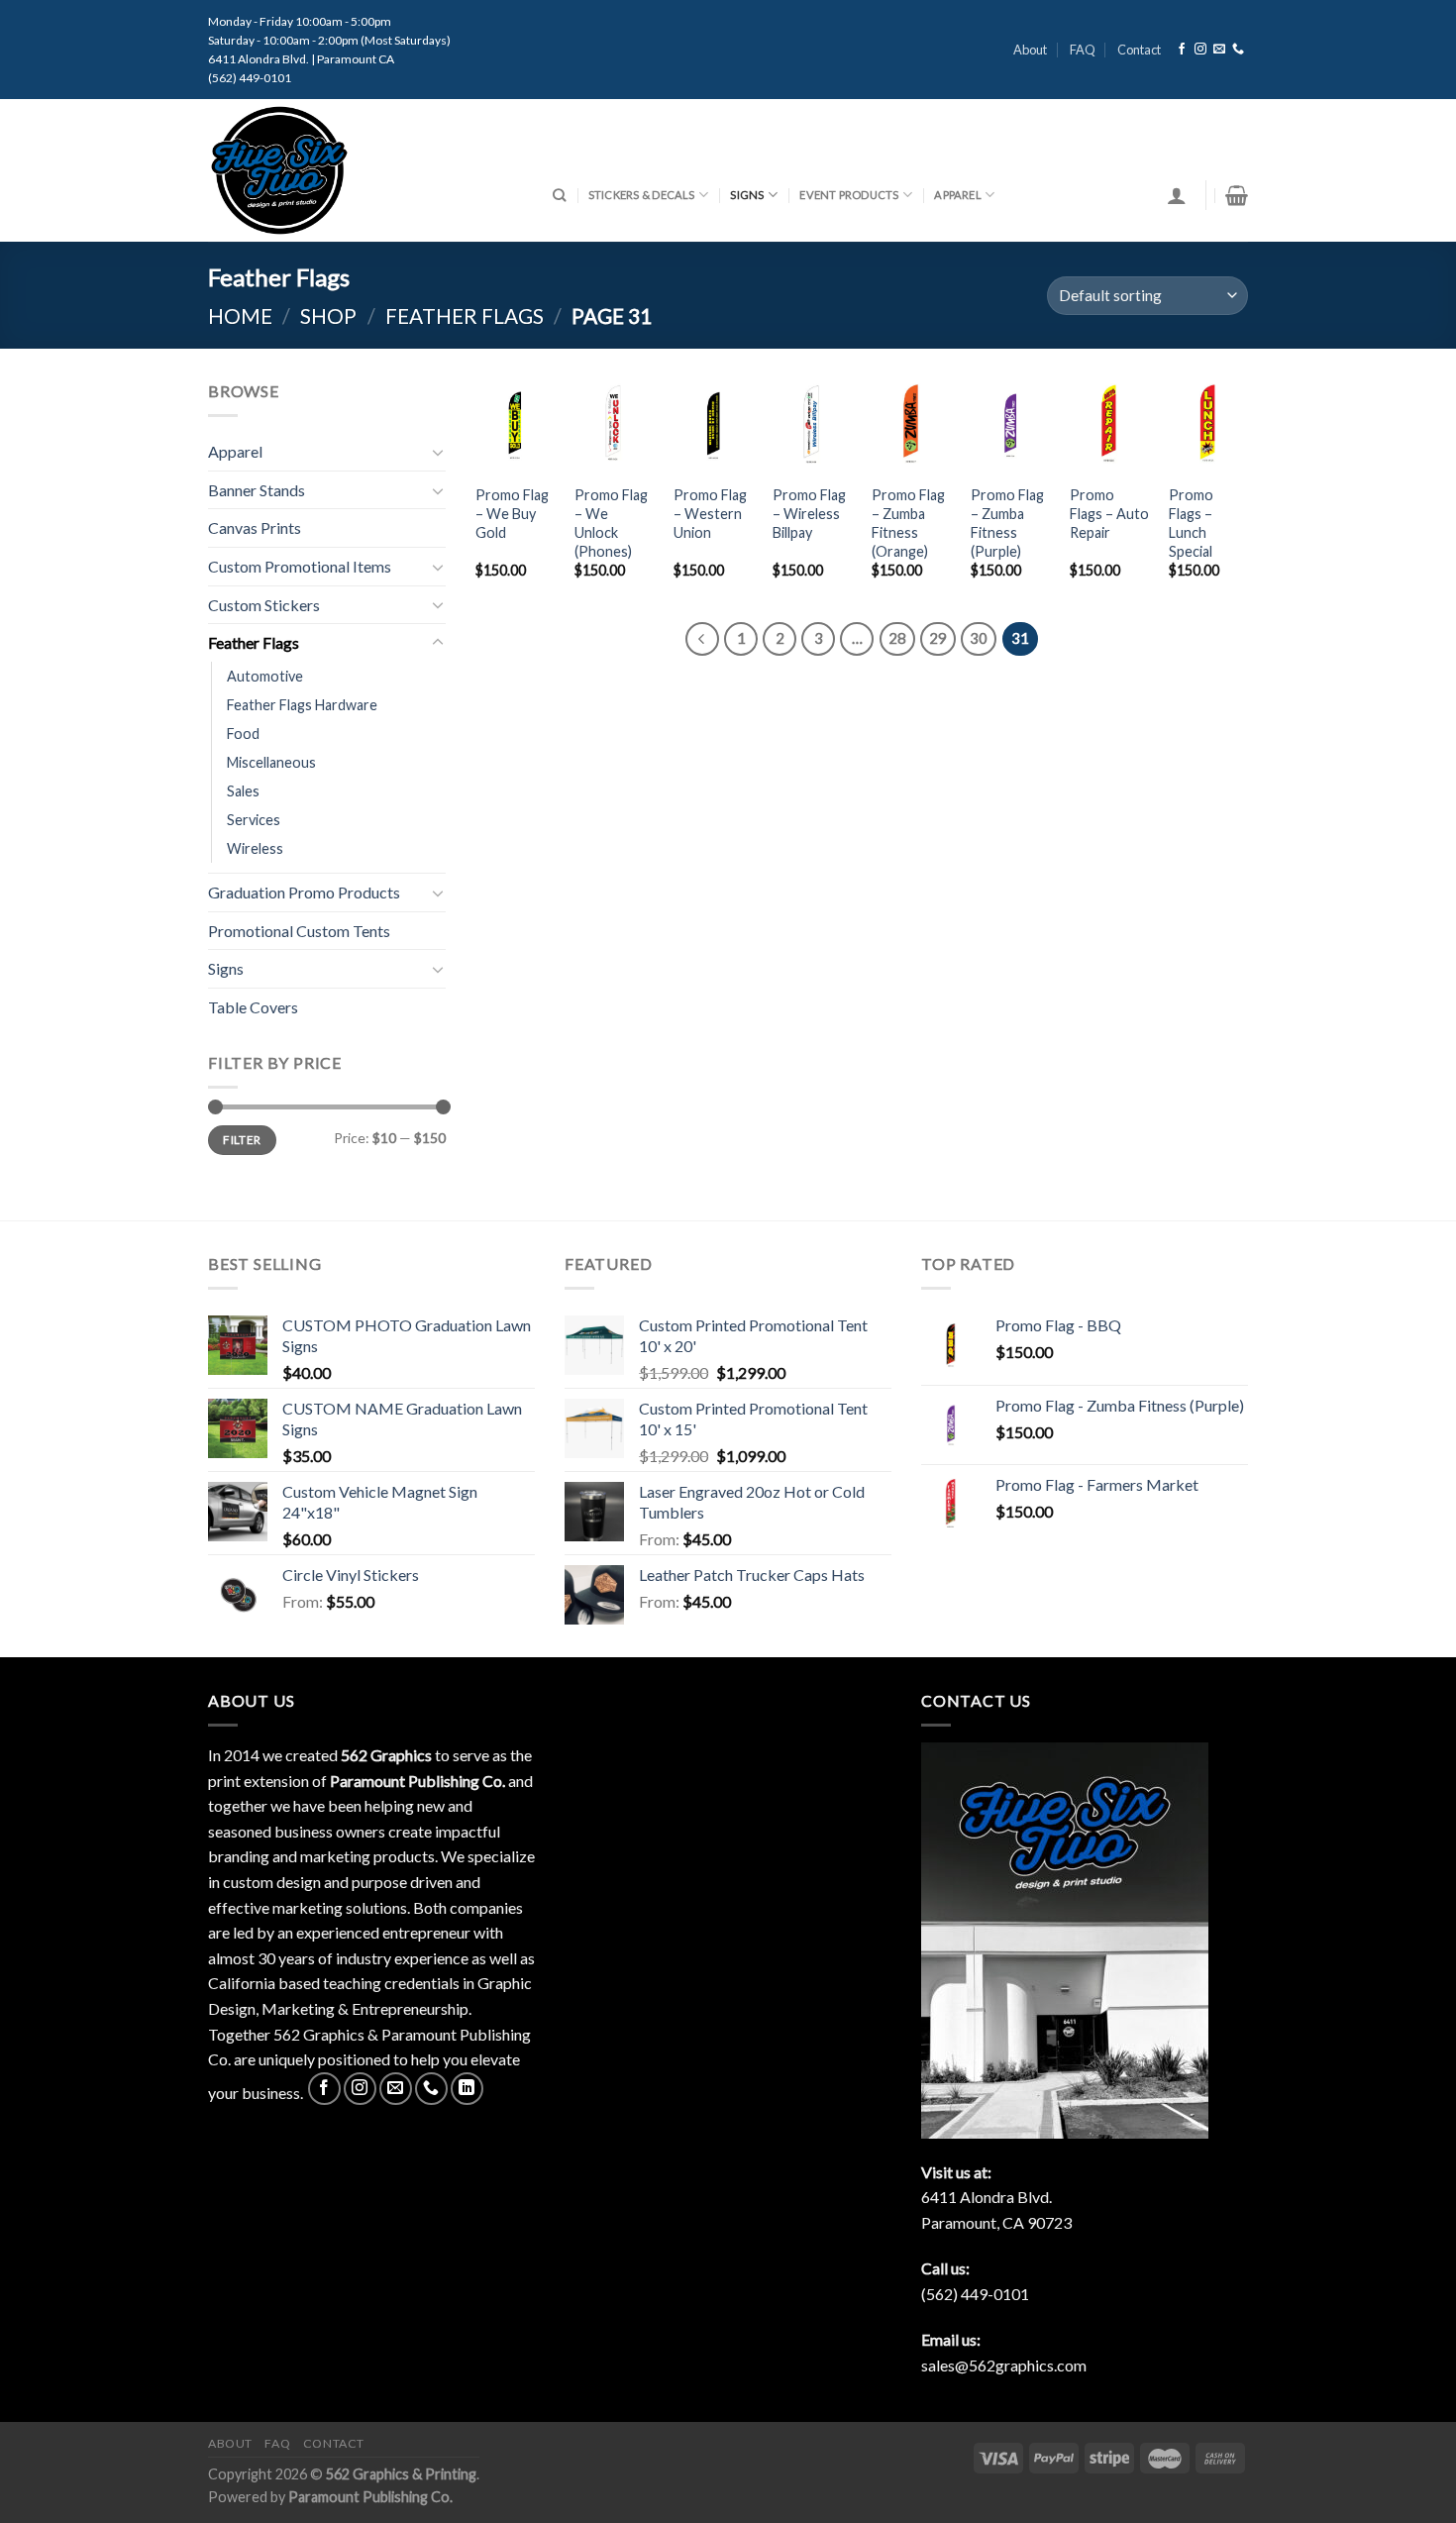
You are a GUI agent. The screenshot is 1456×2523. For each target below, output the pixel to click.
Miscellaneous (271, 762)
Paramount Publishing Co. (370, 2497)
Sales (243, 791)
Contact (1139, 50)
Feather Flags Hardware (302, 705)
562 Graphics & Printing (401, 2474)
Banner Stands (257, 490)
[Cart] (1237, 195)
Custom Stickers (264, 605)
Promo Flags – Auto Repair (1109, 513)
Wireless (255, 848)
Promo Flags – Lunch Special (1191, 523)
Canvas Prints (255, 527)
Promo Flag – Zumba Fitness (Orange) (908, 523)
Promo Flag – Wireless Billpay (809, 513)
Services (254, 820)
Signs (747, 195)
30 (979, 638)
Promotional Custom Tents (299, 931)
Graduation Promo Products (304, 892)
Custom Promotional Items (300, 566)
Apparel (958, 195)
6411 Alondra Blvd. (987, 2197)
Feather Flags (465, 315)
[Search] (559, 195)
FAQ (1083, 50)
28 (897, 638)
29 (938, 638)
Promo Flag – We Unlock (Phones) (611, 523)
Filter (242, 1140)
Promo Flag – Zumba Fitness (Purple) (1007, 523)
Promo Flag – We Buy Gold (512, 513)
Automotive (265, 676)
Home (240, 315)
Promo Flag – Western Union (710, 513)
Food (243, 734)
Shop (328, 315)
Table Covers (253, 1007)
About (1030, 50)
